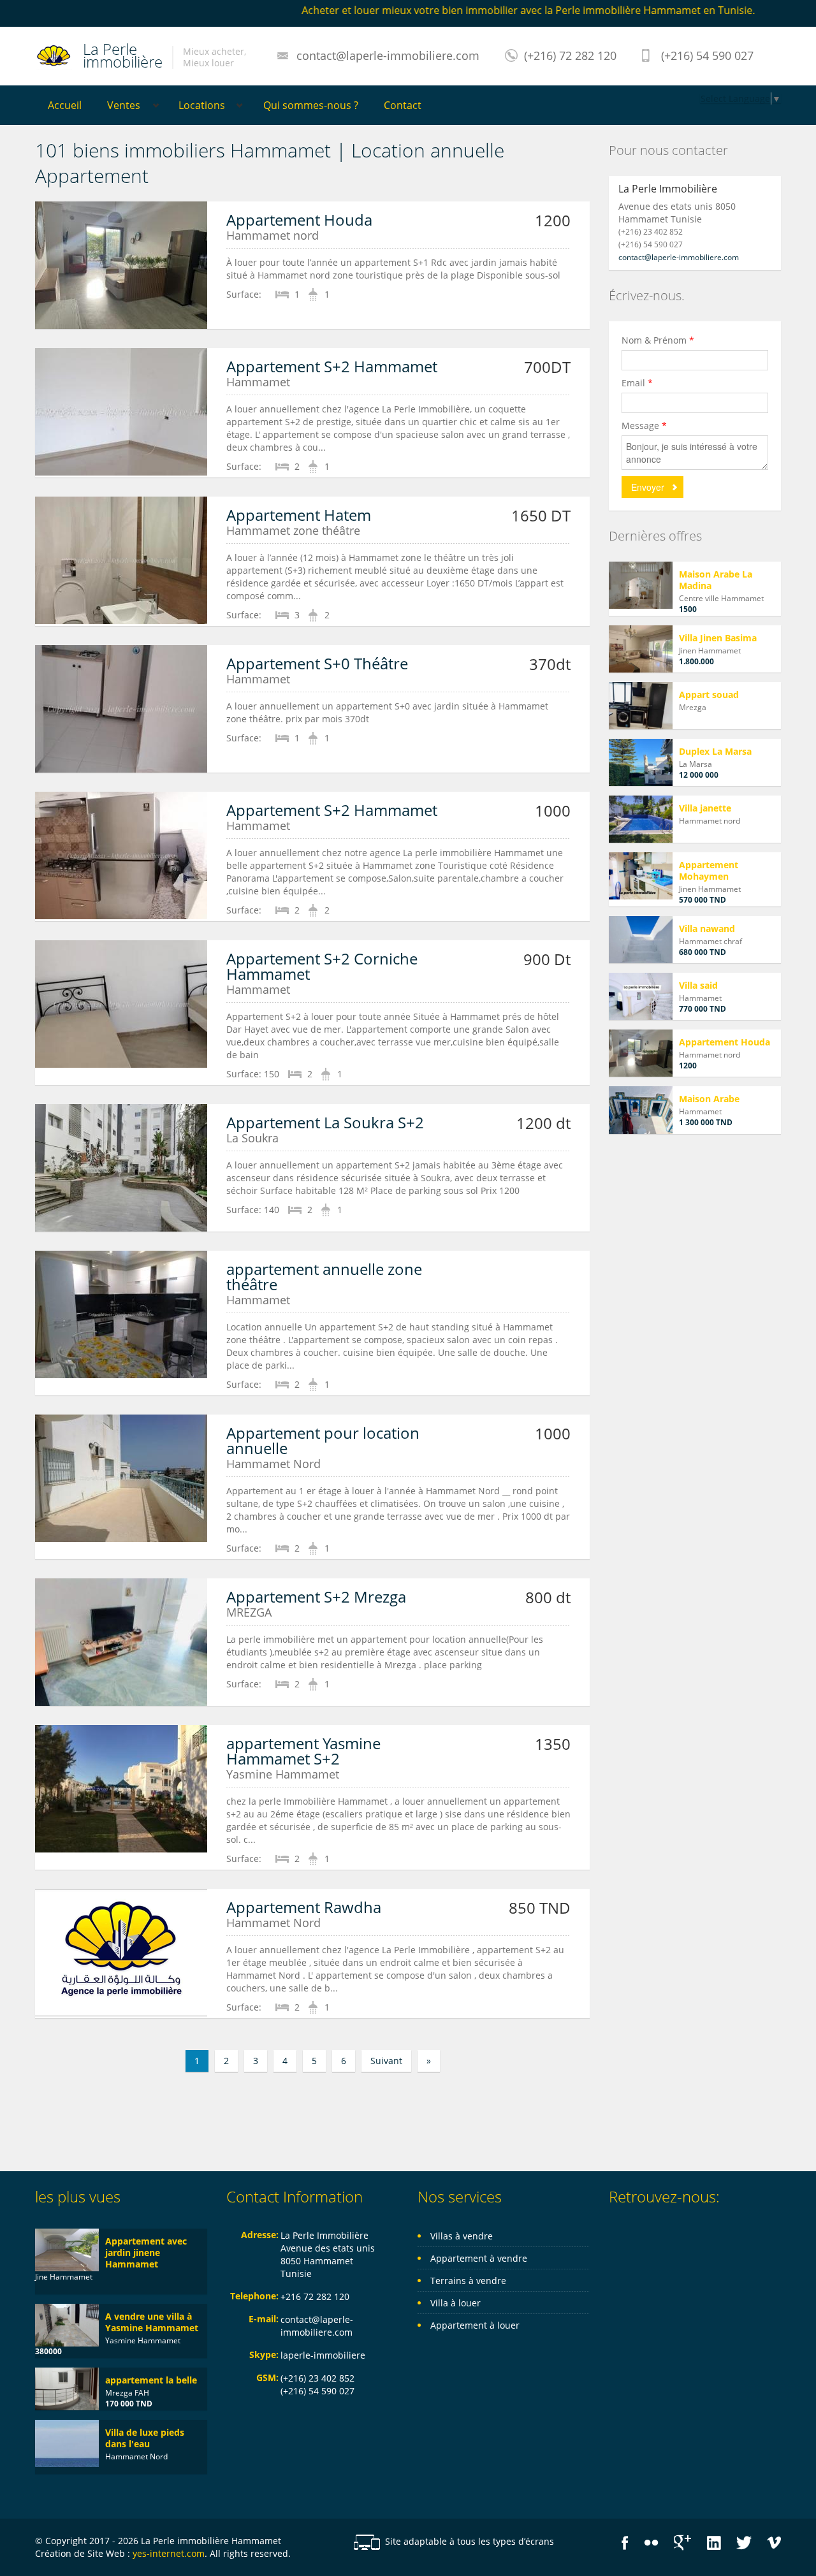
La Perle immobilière (123, 54)
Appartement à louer (475, 2325)
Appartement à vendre (479, 2258)
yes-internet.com (169, 2553)
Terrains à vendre (468, 2281)
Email (637, 383)
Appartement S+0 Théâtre (317, 663)
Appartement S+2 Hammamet (332, 366)
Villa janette (705, 808)
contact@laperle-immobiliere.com (388, 55)
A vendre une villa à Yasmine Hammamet (152, 2322)
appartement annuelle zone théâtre (324, 1277)
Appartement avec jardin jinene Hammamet (146, 2252)
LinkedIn (714, 2543)
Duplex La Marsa (715, 751)
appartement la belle (151, 2380)
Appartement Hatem (299, 515)
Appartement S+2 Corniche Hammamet (322, 966)
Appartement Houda (299, 220)
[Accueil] (54, 55)
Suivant (386, 2061)
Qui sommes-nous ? (311, 105)
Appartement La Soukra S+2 (325, 1122)
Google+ (682, 2543)
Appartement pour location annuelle (323, 1440)
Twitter (744, 2543)
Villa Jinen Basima (718, 638)
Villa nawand (707, 928)
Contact (403, 105)
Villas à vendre (462, 2236)
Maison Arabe (709, 1099)
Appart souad (709, 695)
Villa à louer (455, 2303)
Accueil (65, 105)
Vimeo (774, 2543)
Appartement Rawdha (304, 1907)
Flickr (651, 2543)
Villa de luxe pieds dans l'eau (145, 2438)
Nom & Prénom (658, 340)
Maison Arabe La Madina (716, 580)
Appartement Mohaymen (709, 870)
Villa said (698, 985)
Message (644, 426)
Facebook (625, 2543)
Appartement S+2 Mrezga (316, 1597)
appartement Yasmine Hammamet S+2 (303, 1751)
